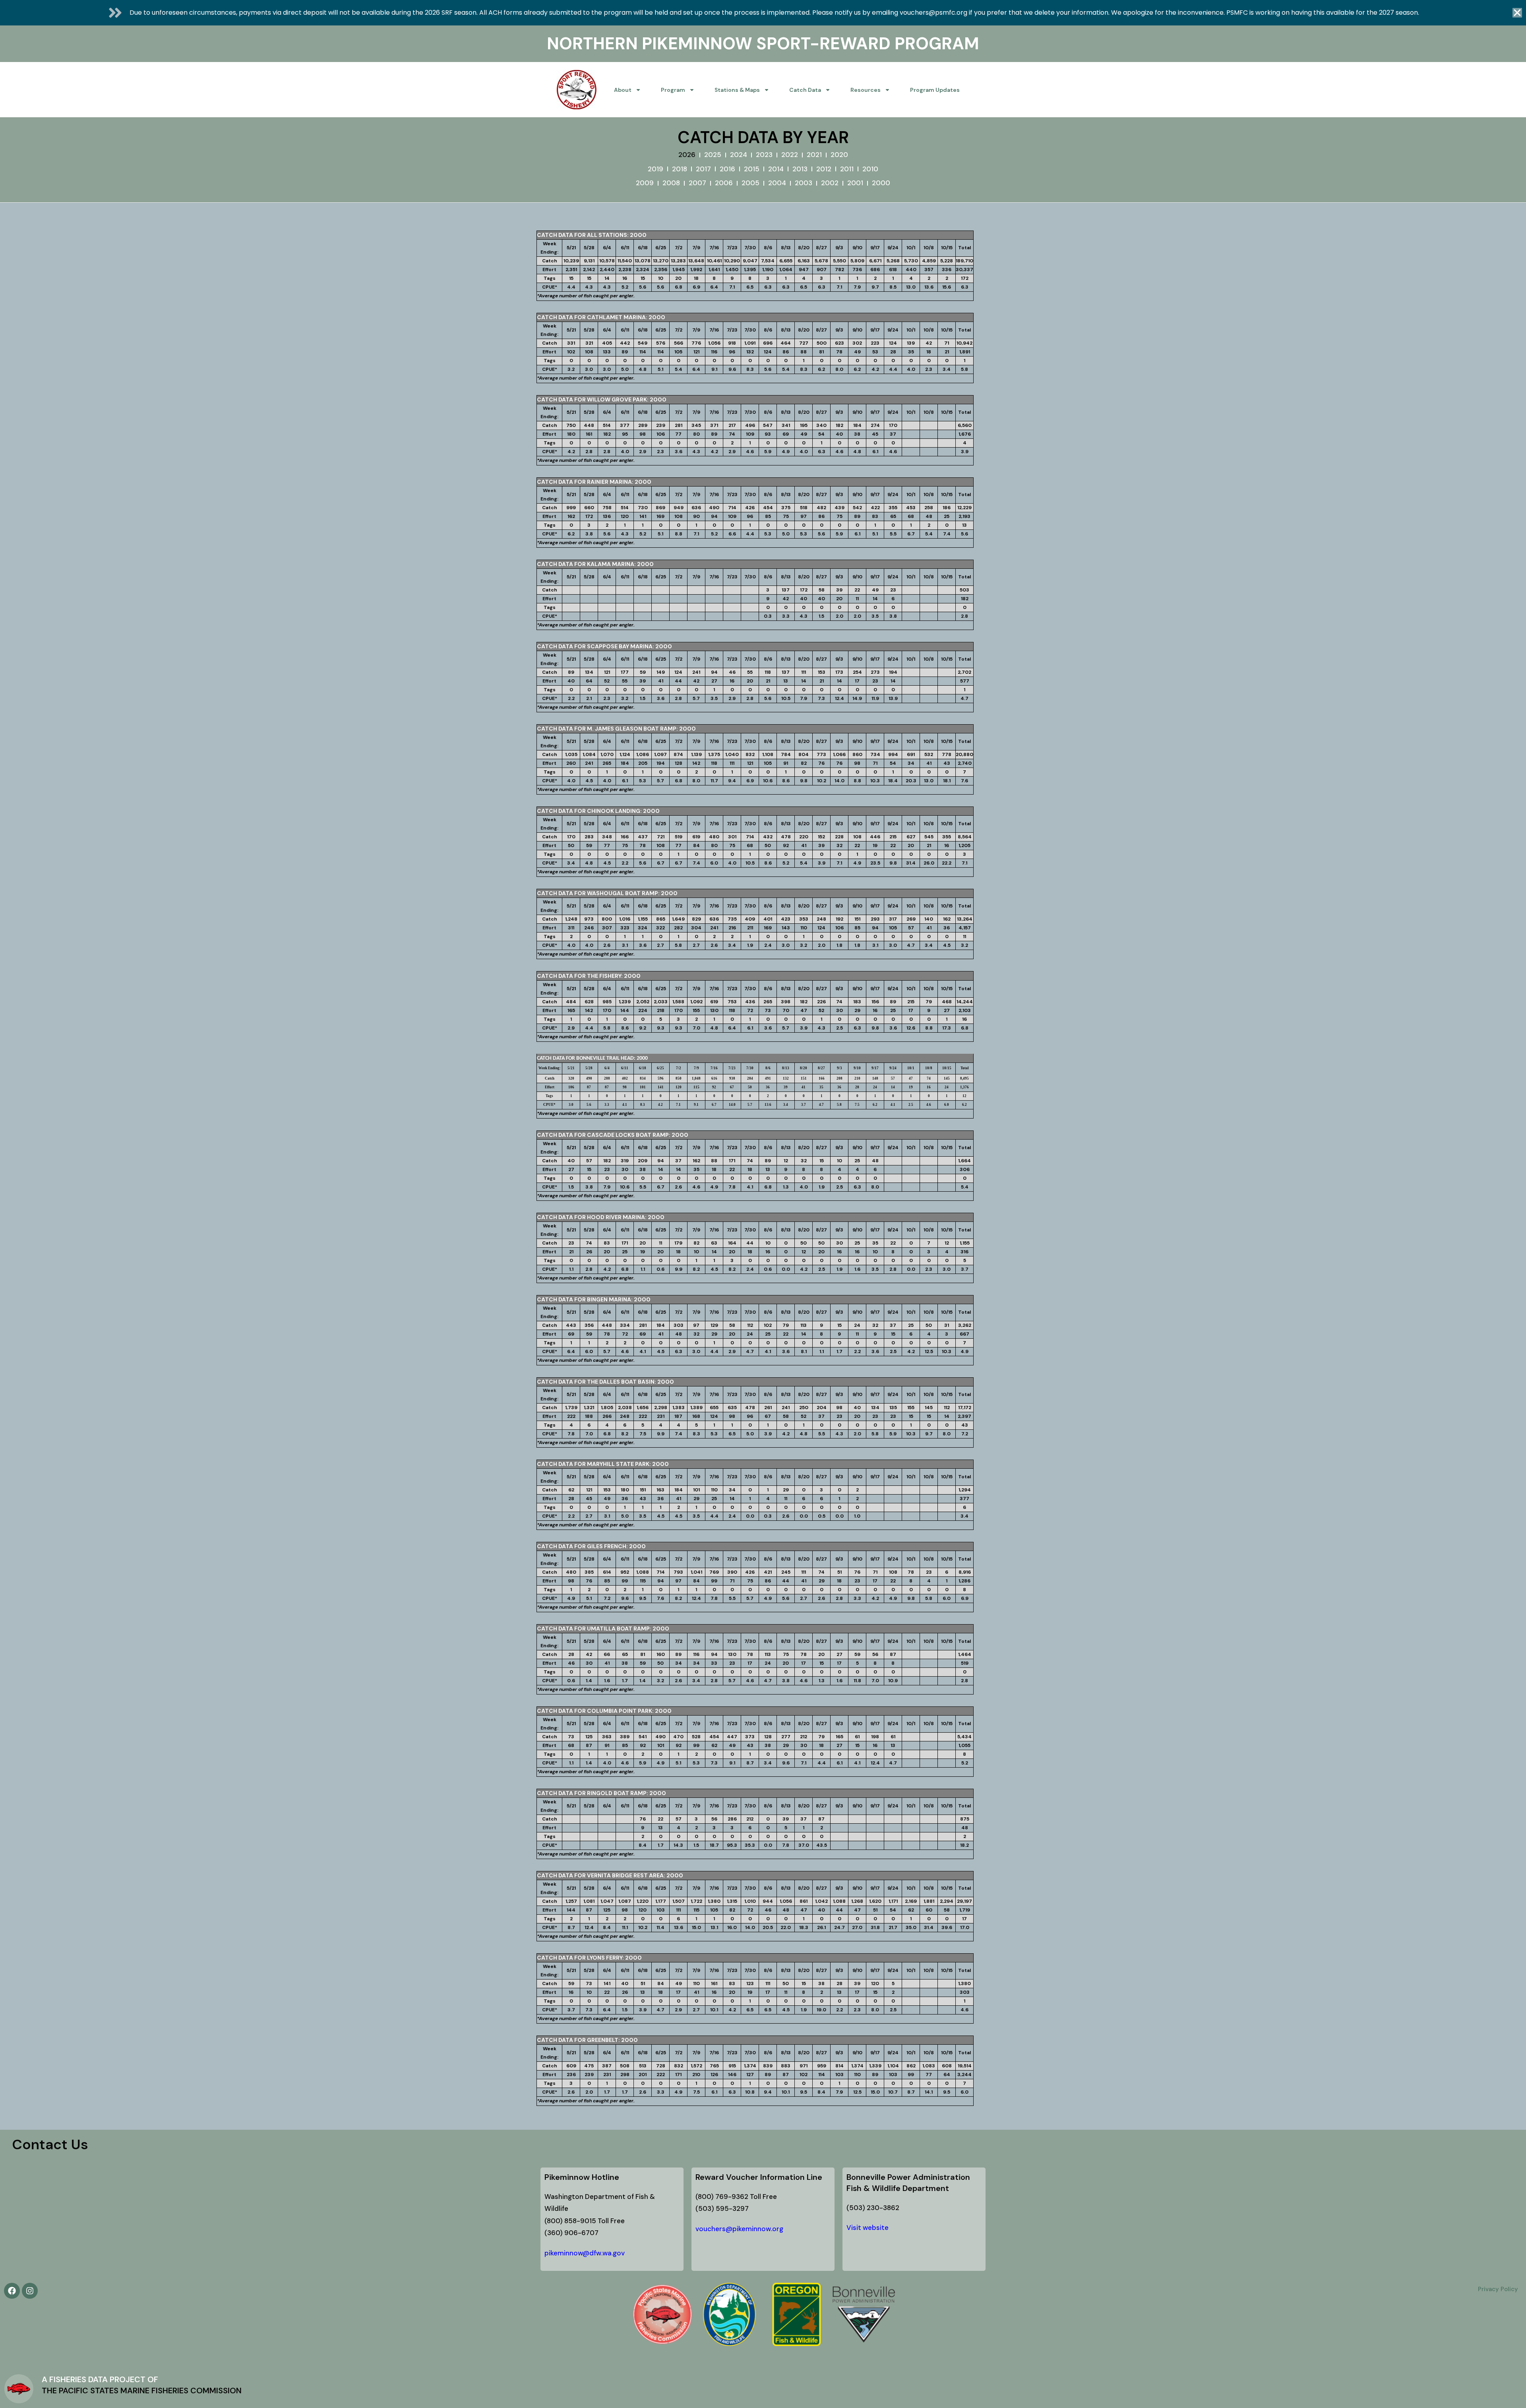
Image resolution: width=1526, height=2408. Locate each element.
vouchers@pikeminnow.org (739, 2229)
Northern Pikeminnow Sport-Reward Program (763, 44)
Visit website (868, 2228)
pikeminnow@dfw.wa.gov (585, 2253)
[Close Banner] (1517, 13)
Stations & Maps (737, 90)
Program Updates (935, 90)
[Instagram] (30, 2291)
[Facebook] (12, 2291)
